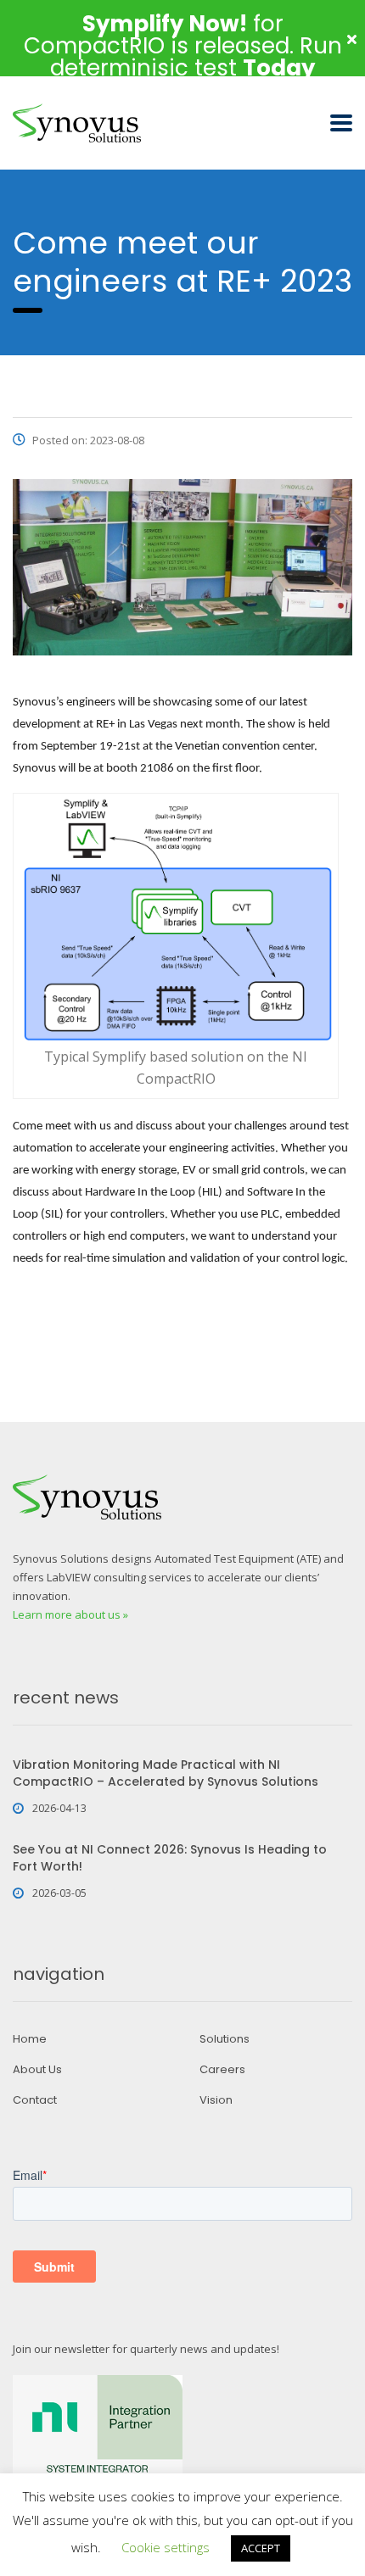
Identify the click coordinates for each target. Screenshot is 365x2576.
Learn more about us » (70, 1614)
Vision (216, 2100)
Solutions (225, 2039)
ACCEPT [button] (261, 2548)
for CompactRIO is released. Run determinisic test (183, 46)
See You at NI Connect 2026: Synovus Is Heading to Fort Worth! (170, 1858)
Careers (222, 2070)
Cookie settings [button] (166, 2547)
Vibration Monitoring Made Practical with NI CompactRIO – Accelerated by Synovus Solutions (166, 1773)
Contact (35, 2100)
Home (30, 2039)
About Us (37, 2070)
